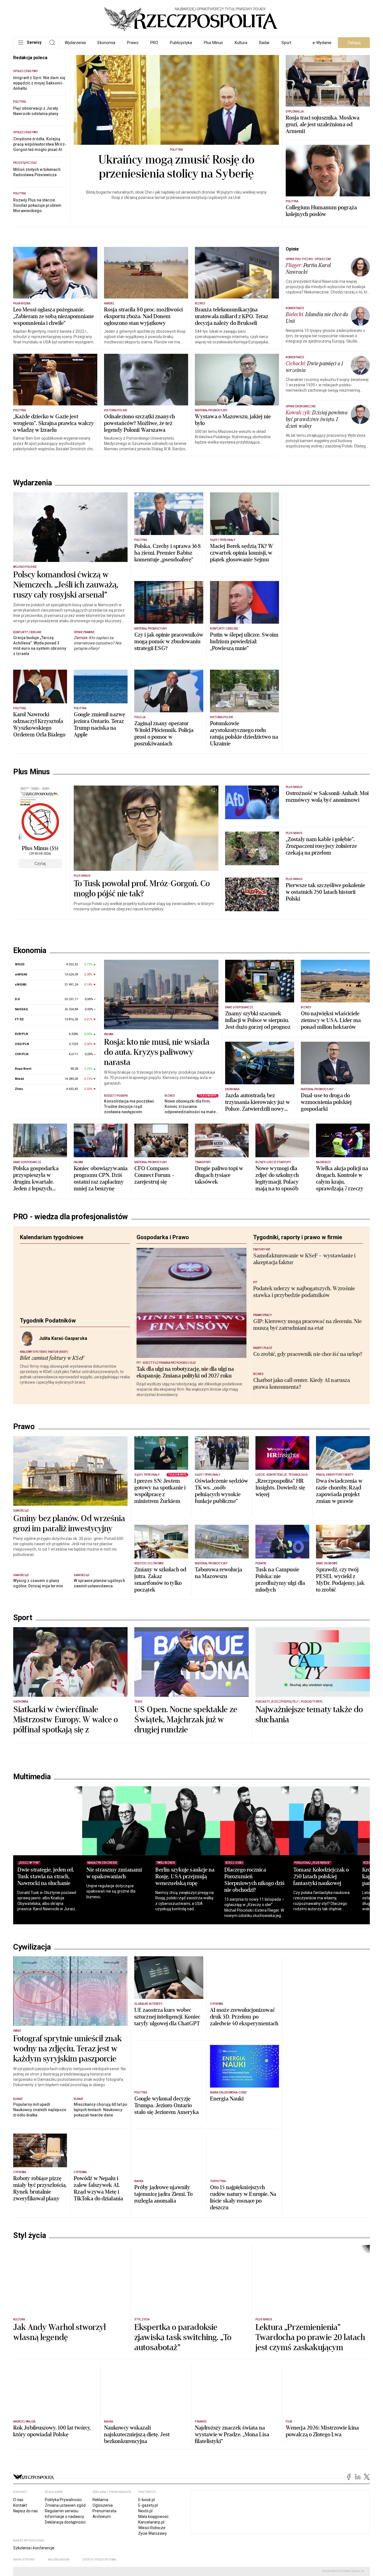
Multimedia (32, 1880)
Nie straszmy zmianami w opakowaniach (120, 1976)
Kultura (241, 43)
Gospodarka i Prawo (163, 1247)
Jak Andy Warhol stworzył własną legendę (60, 2436)
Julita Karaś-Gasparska (63, 1348)
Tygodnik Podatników (48, 1330)
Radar (264, 43)
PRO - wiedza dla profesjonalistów (71, 1226)
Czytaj (40, 864)
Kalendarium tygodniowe (52, 1247)
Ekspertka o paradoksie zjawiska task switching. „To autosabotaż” (183, 2441)
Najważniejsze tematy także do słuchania (309, 1818)
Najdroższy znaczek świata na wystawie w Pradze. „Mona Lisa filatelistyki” (232, 2538)
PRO (154, 43)
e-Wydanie (322, 43)
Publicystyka (181, 43)
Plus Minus (213, 43)
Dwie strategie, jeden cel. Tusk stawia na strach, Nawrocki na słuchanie (46, 1980)
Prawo (133, 43)
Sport (286, 43)
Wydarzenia (75, 43)
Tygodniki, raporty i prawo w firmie (298, 1247)
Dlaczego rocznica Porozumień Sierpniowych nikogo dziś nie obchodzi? (273, 1983)
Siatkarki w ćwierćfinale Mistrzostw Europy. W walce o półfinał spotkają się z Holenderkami (65, 1828)
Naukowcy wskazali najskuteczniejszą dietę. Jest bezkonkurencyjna (137, 2538)
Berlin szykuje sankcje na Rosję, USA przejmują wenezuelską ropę (197, 1980)
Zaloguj (354, 43)
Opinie (292, 249)
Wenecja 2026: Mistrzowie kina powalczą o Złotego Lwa (322, 2534)
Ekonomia (106, 43)
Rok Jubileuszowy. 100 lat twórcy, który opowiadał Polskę (52, 2534)
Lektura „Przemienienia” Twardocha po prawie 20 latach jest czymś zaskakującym (310, 2441)
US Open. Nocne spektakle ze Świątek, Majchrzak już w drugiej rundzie (186, 1823)
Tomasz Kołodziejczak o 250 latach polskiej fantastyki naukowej (346, 1980)
